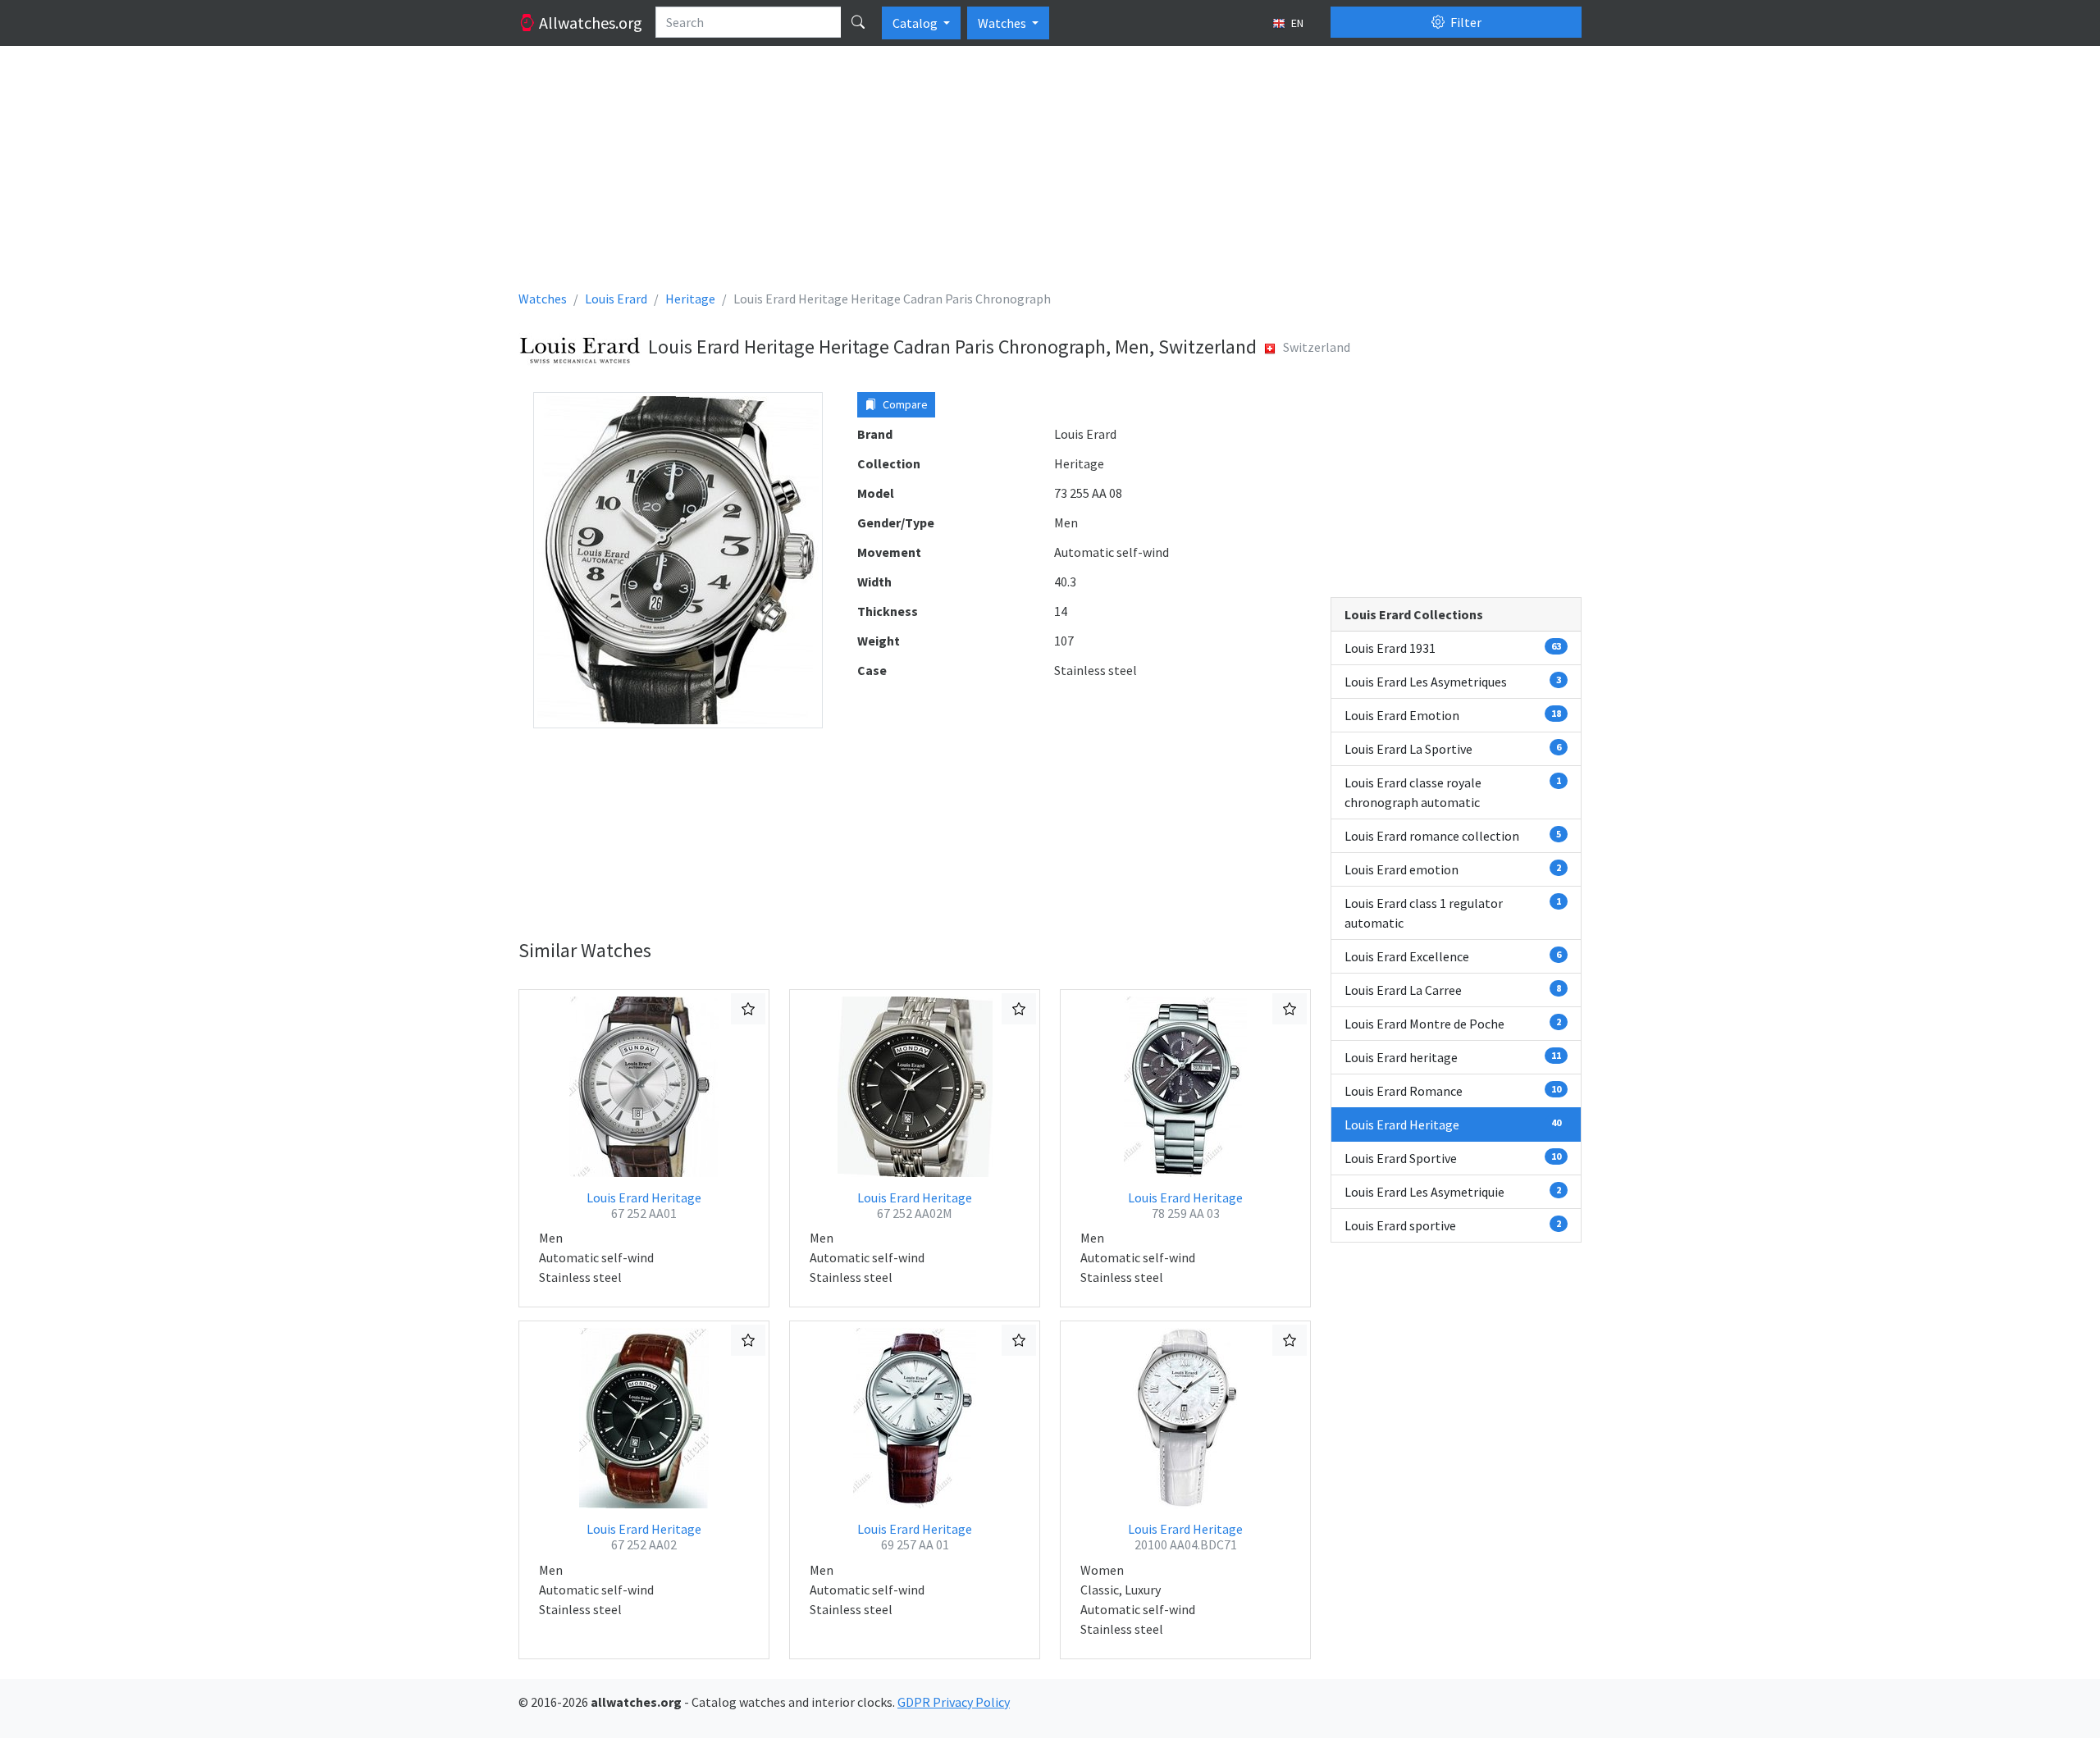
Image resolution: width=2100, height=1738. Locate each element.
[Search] (858, 22)
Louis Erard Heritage (644, 1205)
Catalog (916, 23)
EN (1296, 23)
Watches (1003, 23)
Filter (1465, 22)
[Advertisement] (1011, 174)
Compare (904, 404)
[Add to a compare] (748, 1009)
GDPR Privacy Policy (954, 1702)
